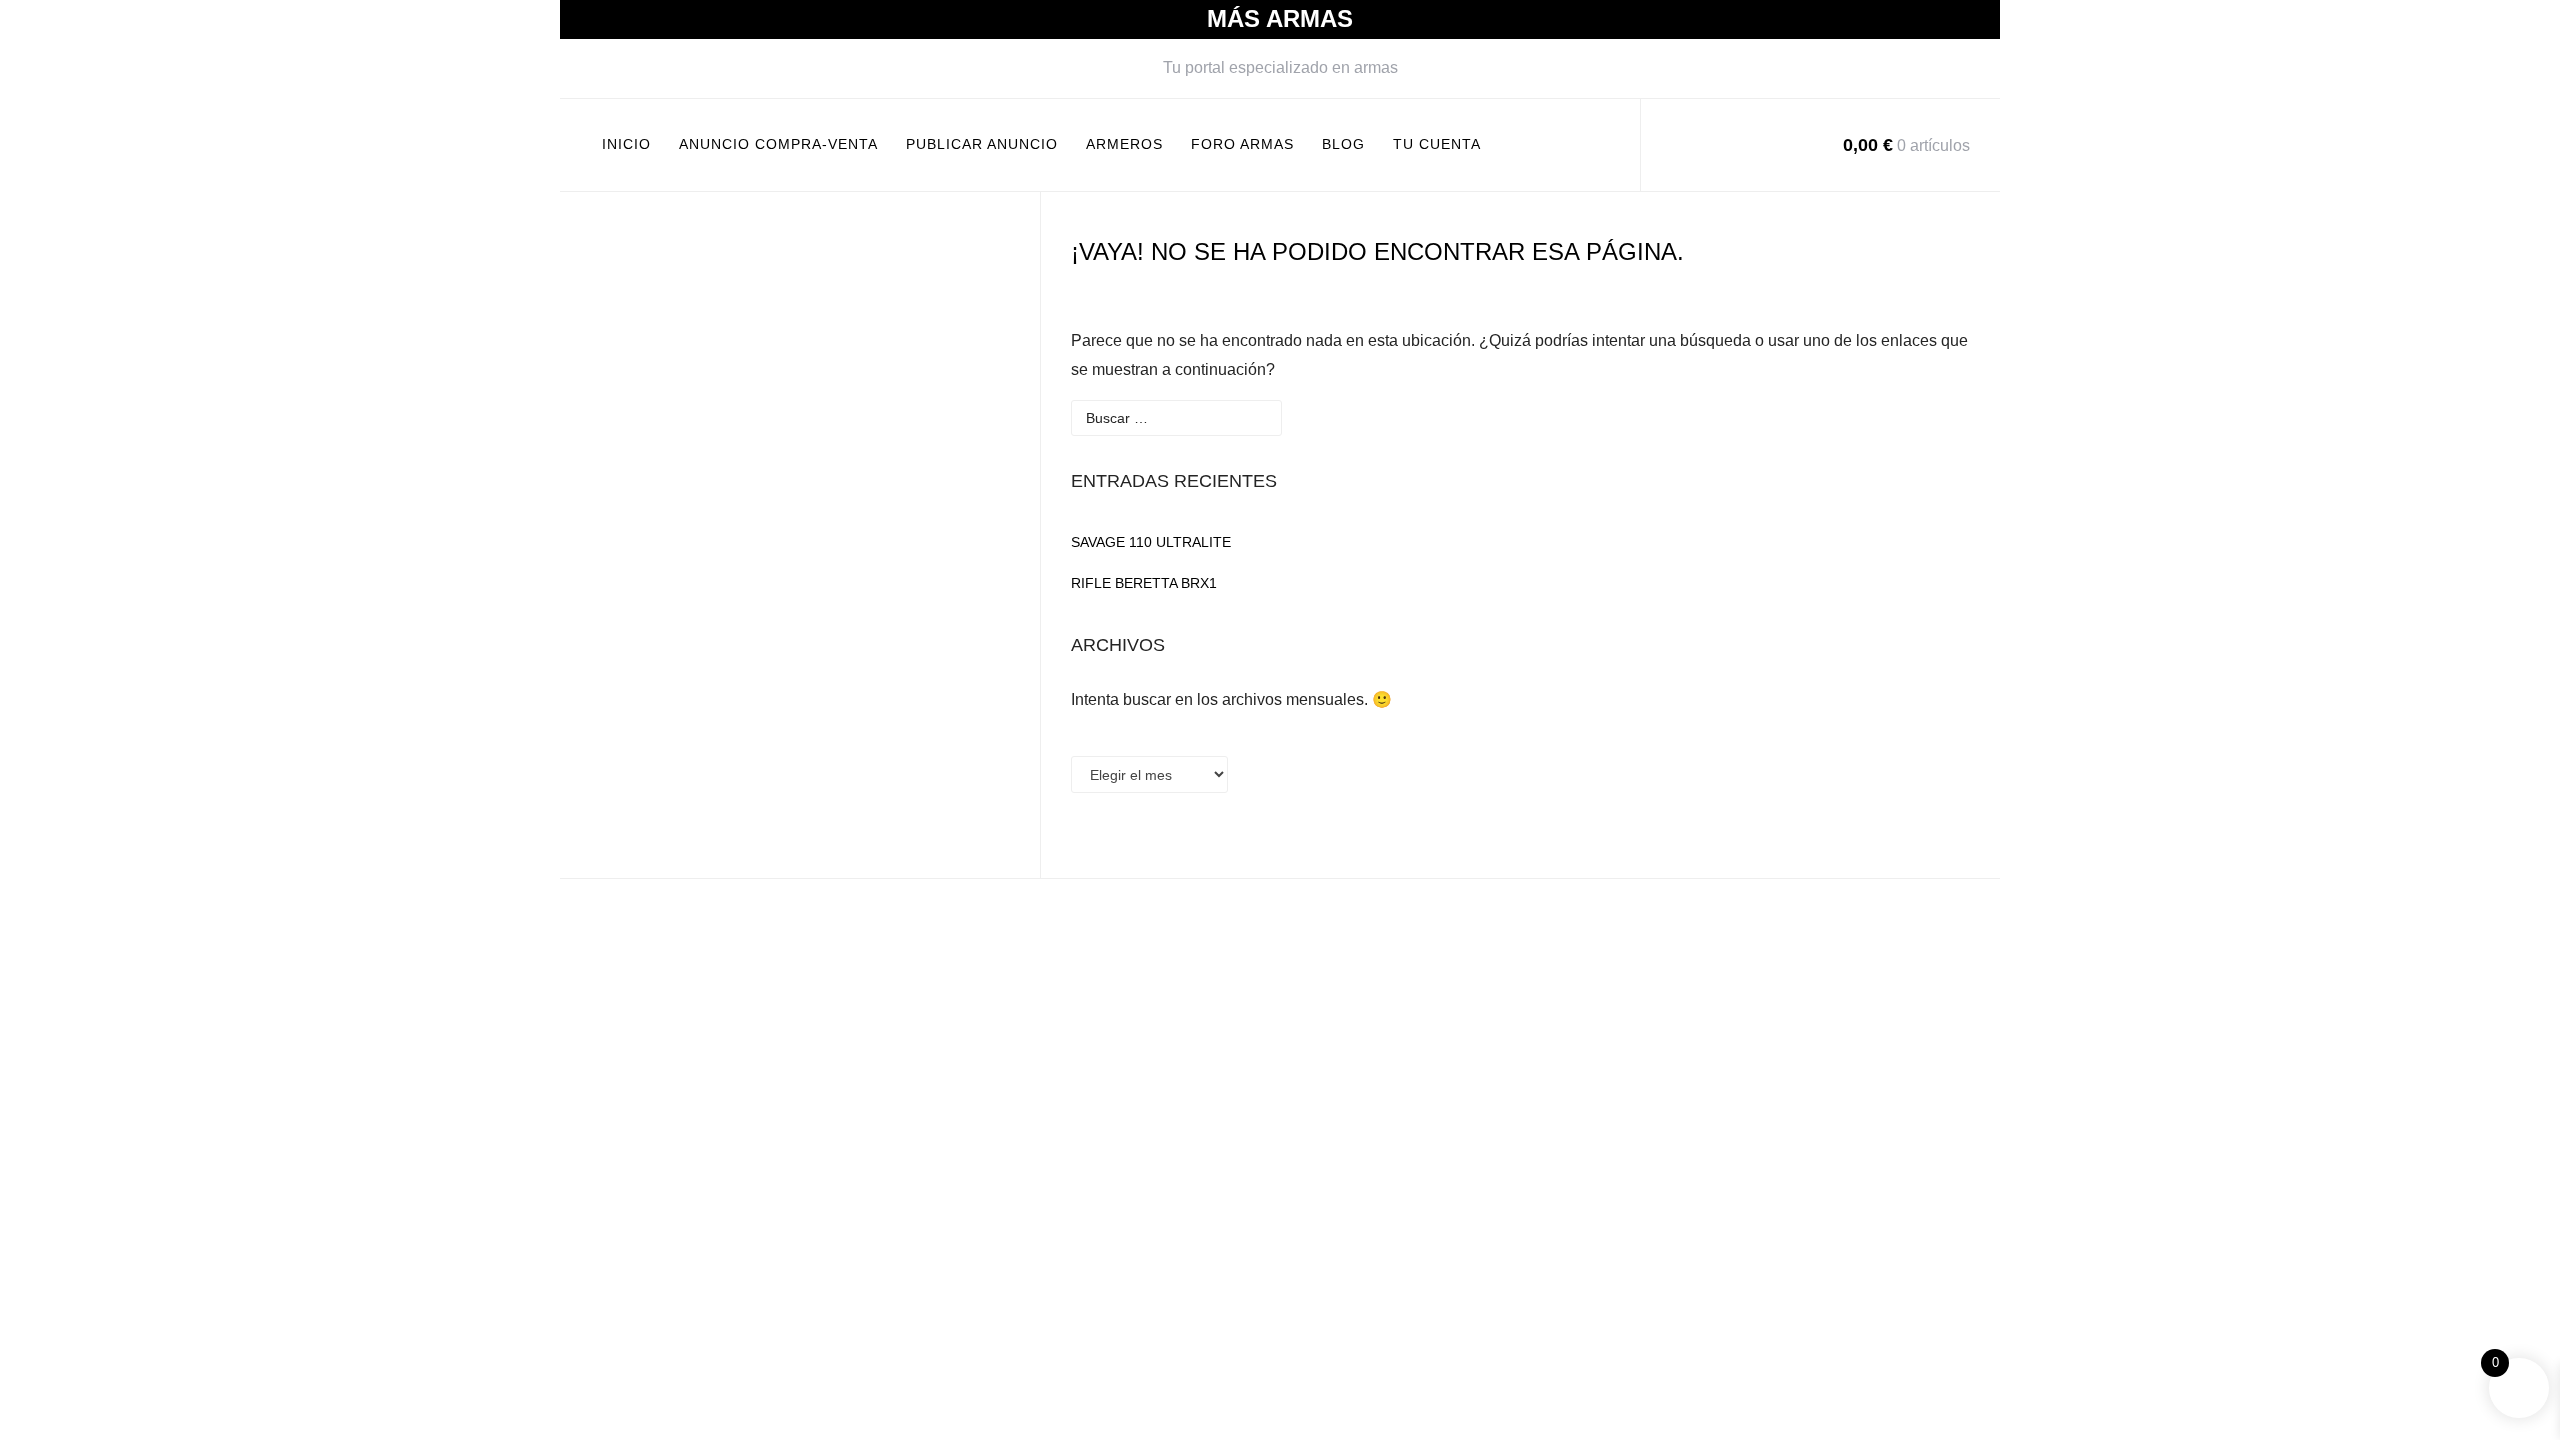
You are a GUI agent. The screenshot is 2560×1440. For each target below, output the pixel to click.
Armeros (1124, 144)
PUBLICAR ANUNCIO (982, 144)
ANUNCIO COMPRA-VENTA (778, 144)
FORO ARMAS (1242, 144)
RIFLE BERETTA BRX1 (1144, 583)
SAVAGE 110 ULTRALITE (1151, 542)
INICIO (626, 144)
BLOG (1343, 144)
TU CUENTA (1437, 144)
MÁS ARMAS (1280, 18)
